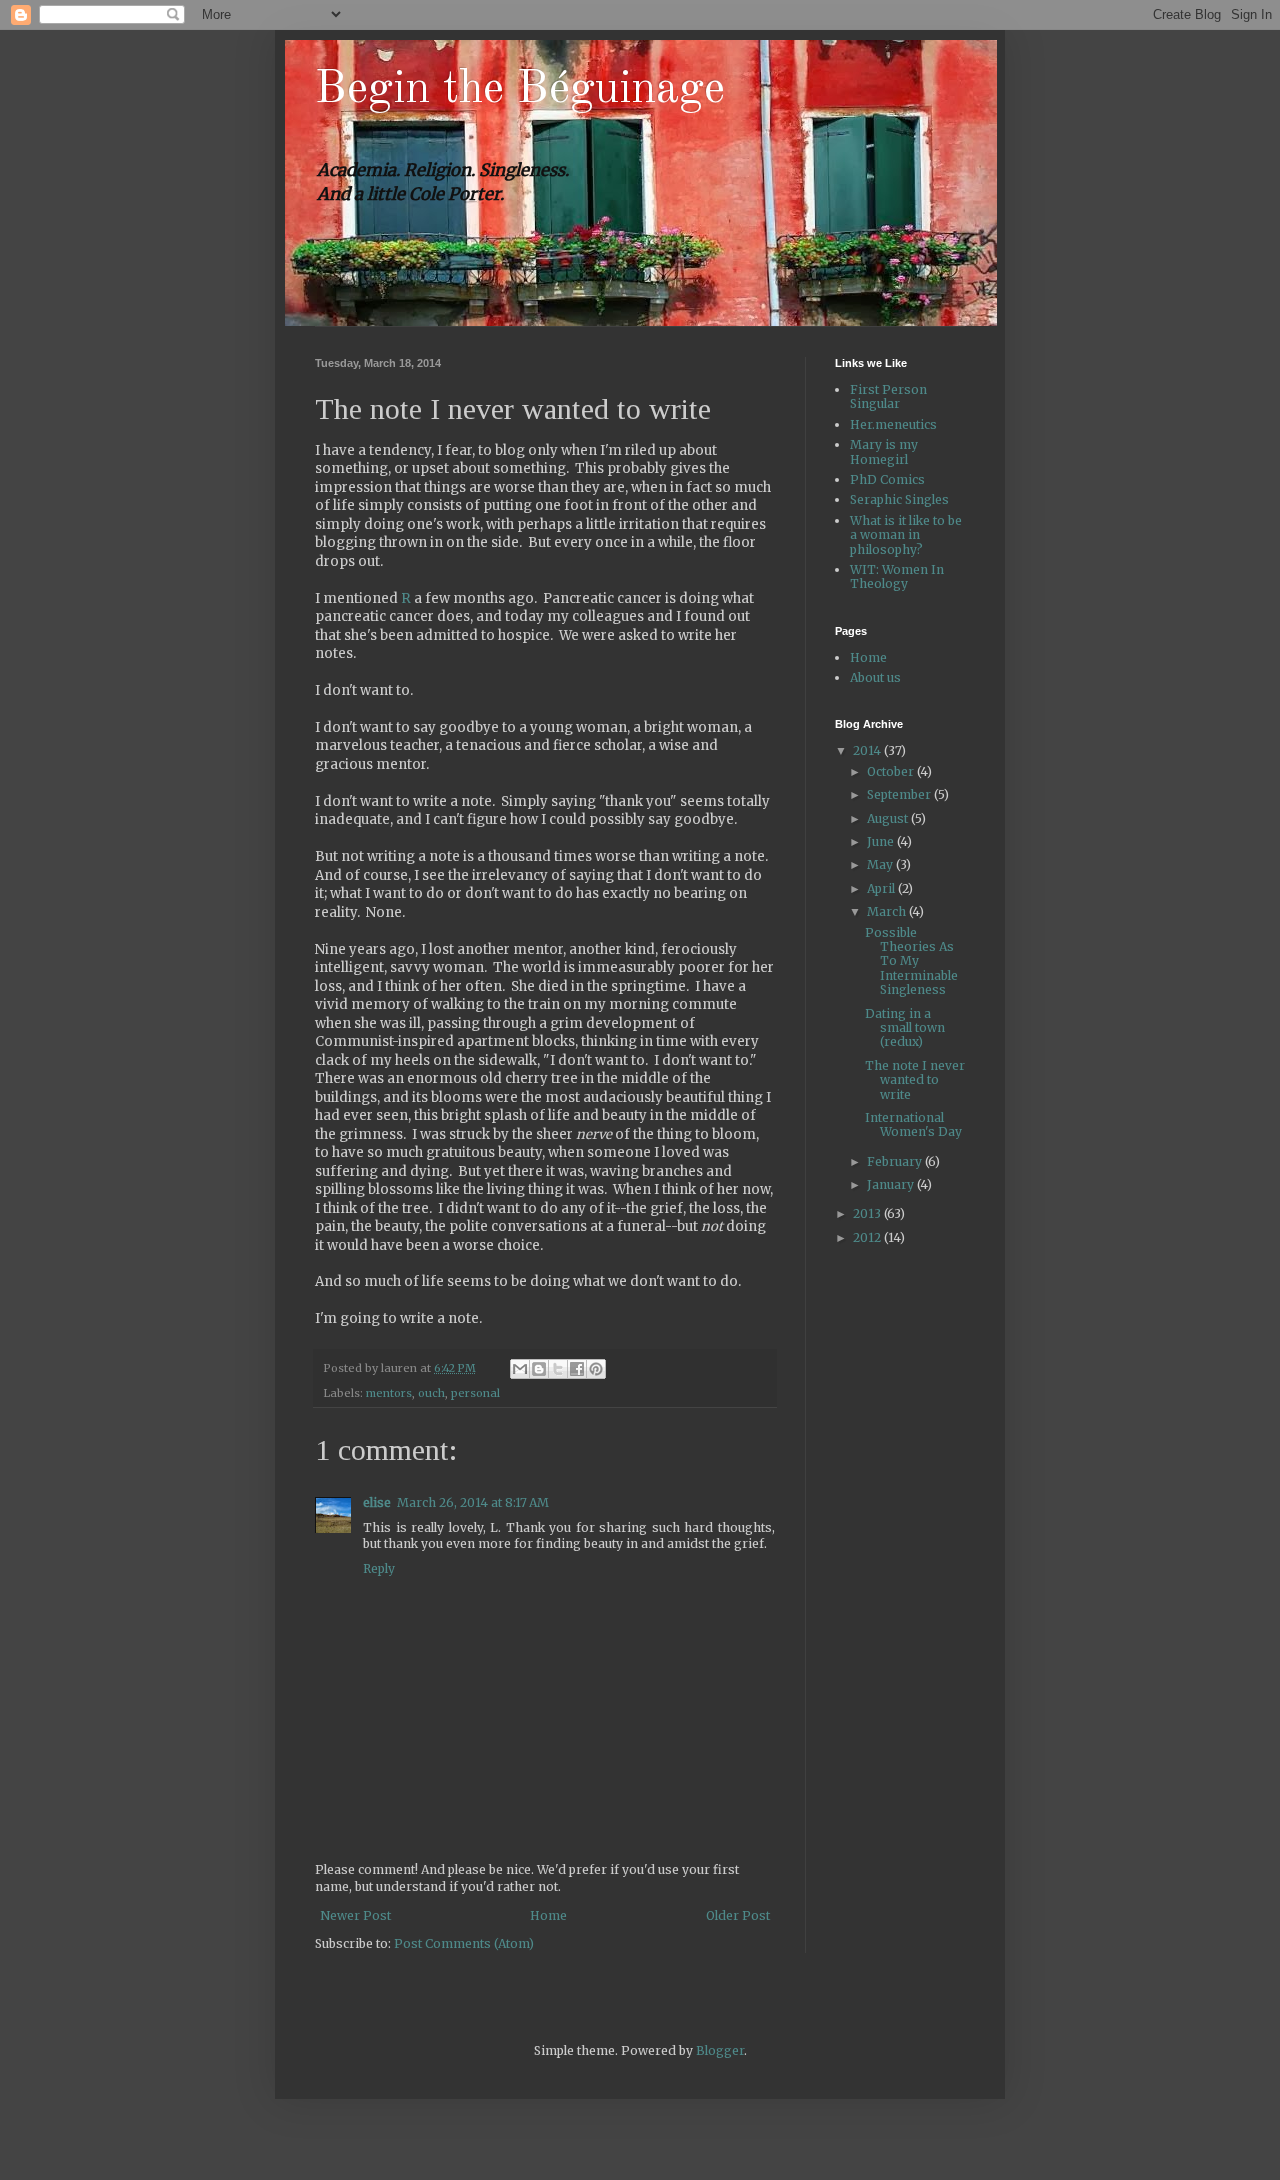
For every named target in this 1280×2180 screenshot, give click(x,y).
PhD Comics (887, 479)
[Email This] (520, 1369)
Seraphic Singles (899, 499)
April (882, 888)
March (888, 911)
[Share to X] (558, 1369)
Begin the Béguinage (520, 90)
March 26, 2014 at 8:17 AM (473, 1502)
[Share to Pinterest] (596, 1369)
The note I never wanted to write (915, 1080)
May (881, 864)
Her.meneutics (893, 424)
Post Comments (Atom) (464, 1943)
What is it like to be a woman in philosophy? (906, 535)
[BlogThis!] (539, 1369)
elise (377, 1502)
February (896, 1161)
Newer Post (355, 1915)
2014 (868, 750)
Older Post (738, 1915)
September (900, 794)
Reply (379, 1568)
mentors (389, 1393)
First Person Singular (888, 396)
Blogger (720, 2050)
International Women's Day (913, 1124)
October (892, 771)
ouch (431, 1393)
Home (548, 1915)
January (892, 1184)
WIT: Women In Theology (897, 576)
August (889, 818)
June (882, 841)
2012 (868, 1237)
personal (475, 1393)
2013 (868, 1213)
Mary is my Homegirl (884, 451)
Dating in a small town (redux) (905, 1028)
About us (875, 677)
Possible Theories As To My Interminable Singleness (911, 961)
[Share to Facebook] (577, 1369)
